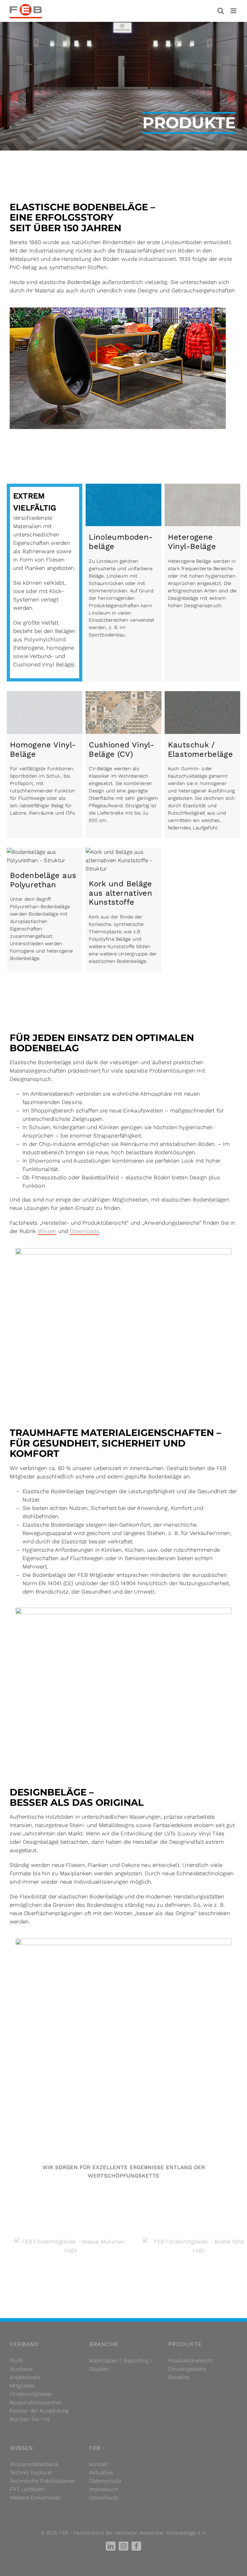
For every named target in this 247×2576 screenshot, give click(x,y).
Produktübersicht (190, 2361)
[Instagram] (123, 2546)
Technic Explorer (31, 2472)
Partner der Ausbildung (39, 2411)
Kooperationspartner (36, 2402)
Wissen (47, 1231)
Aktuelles (101, 2472)
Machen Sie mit (30, 2419)
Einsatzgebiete (187, 2369)
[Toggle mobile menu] (234, 11)
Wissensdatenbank (34, 2464)
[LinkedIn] (111, 2546)
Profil (17, 2361)
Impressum (104, 2489)
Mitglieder (22, 2386)
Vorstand (21, 2369)
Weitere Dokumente (35, 2498)
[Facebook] (136, 2546)
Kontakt (99, 2464)
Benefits (179, 2377)
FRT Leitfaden (27, 2489)
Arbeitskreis (25, 2377)
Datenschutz (105, 2481)
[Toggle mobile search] (221, 11)
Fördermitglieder (31, 2394)
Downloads (84, 1231)
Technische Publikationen (42, 2481)
